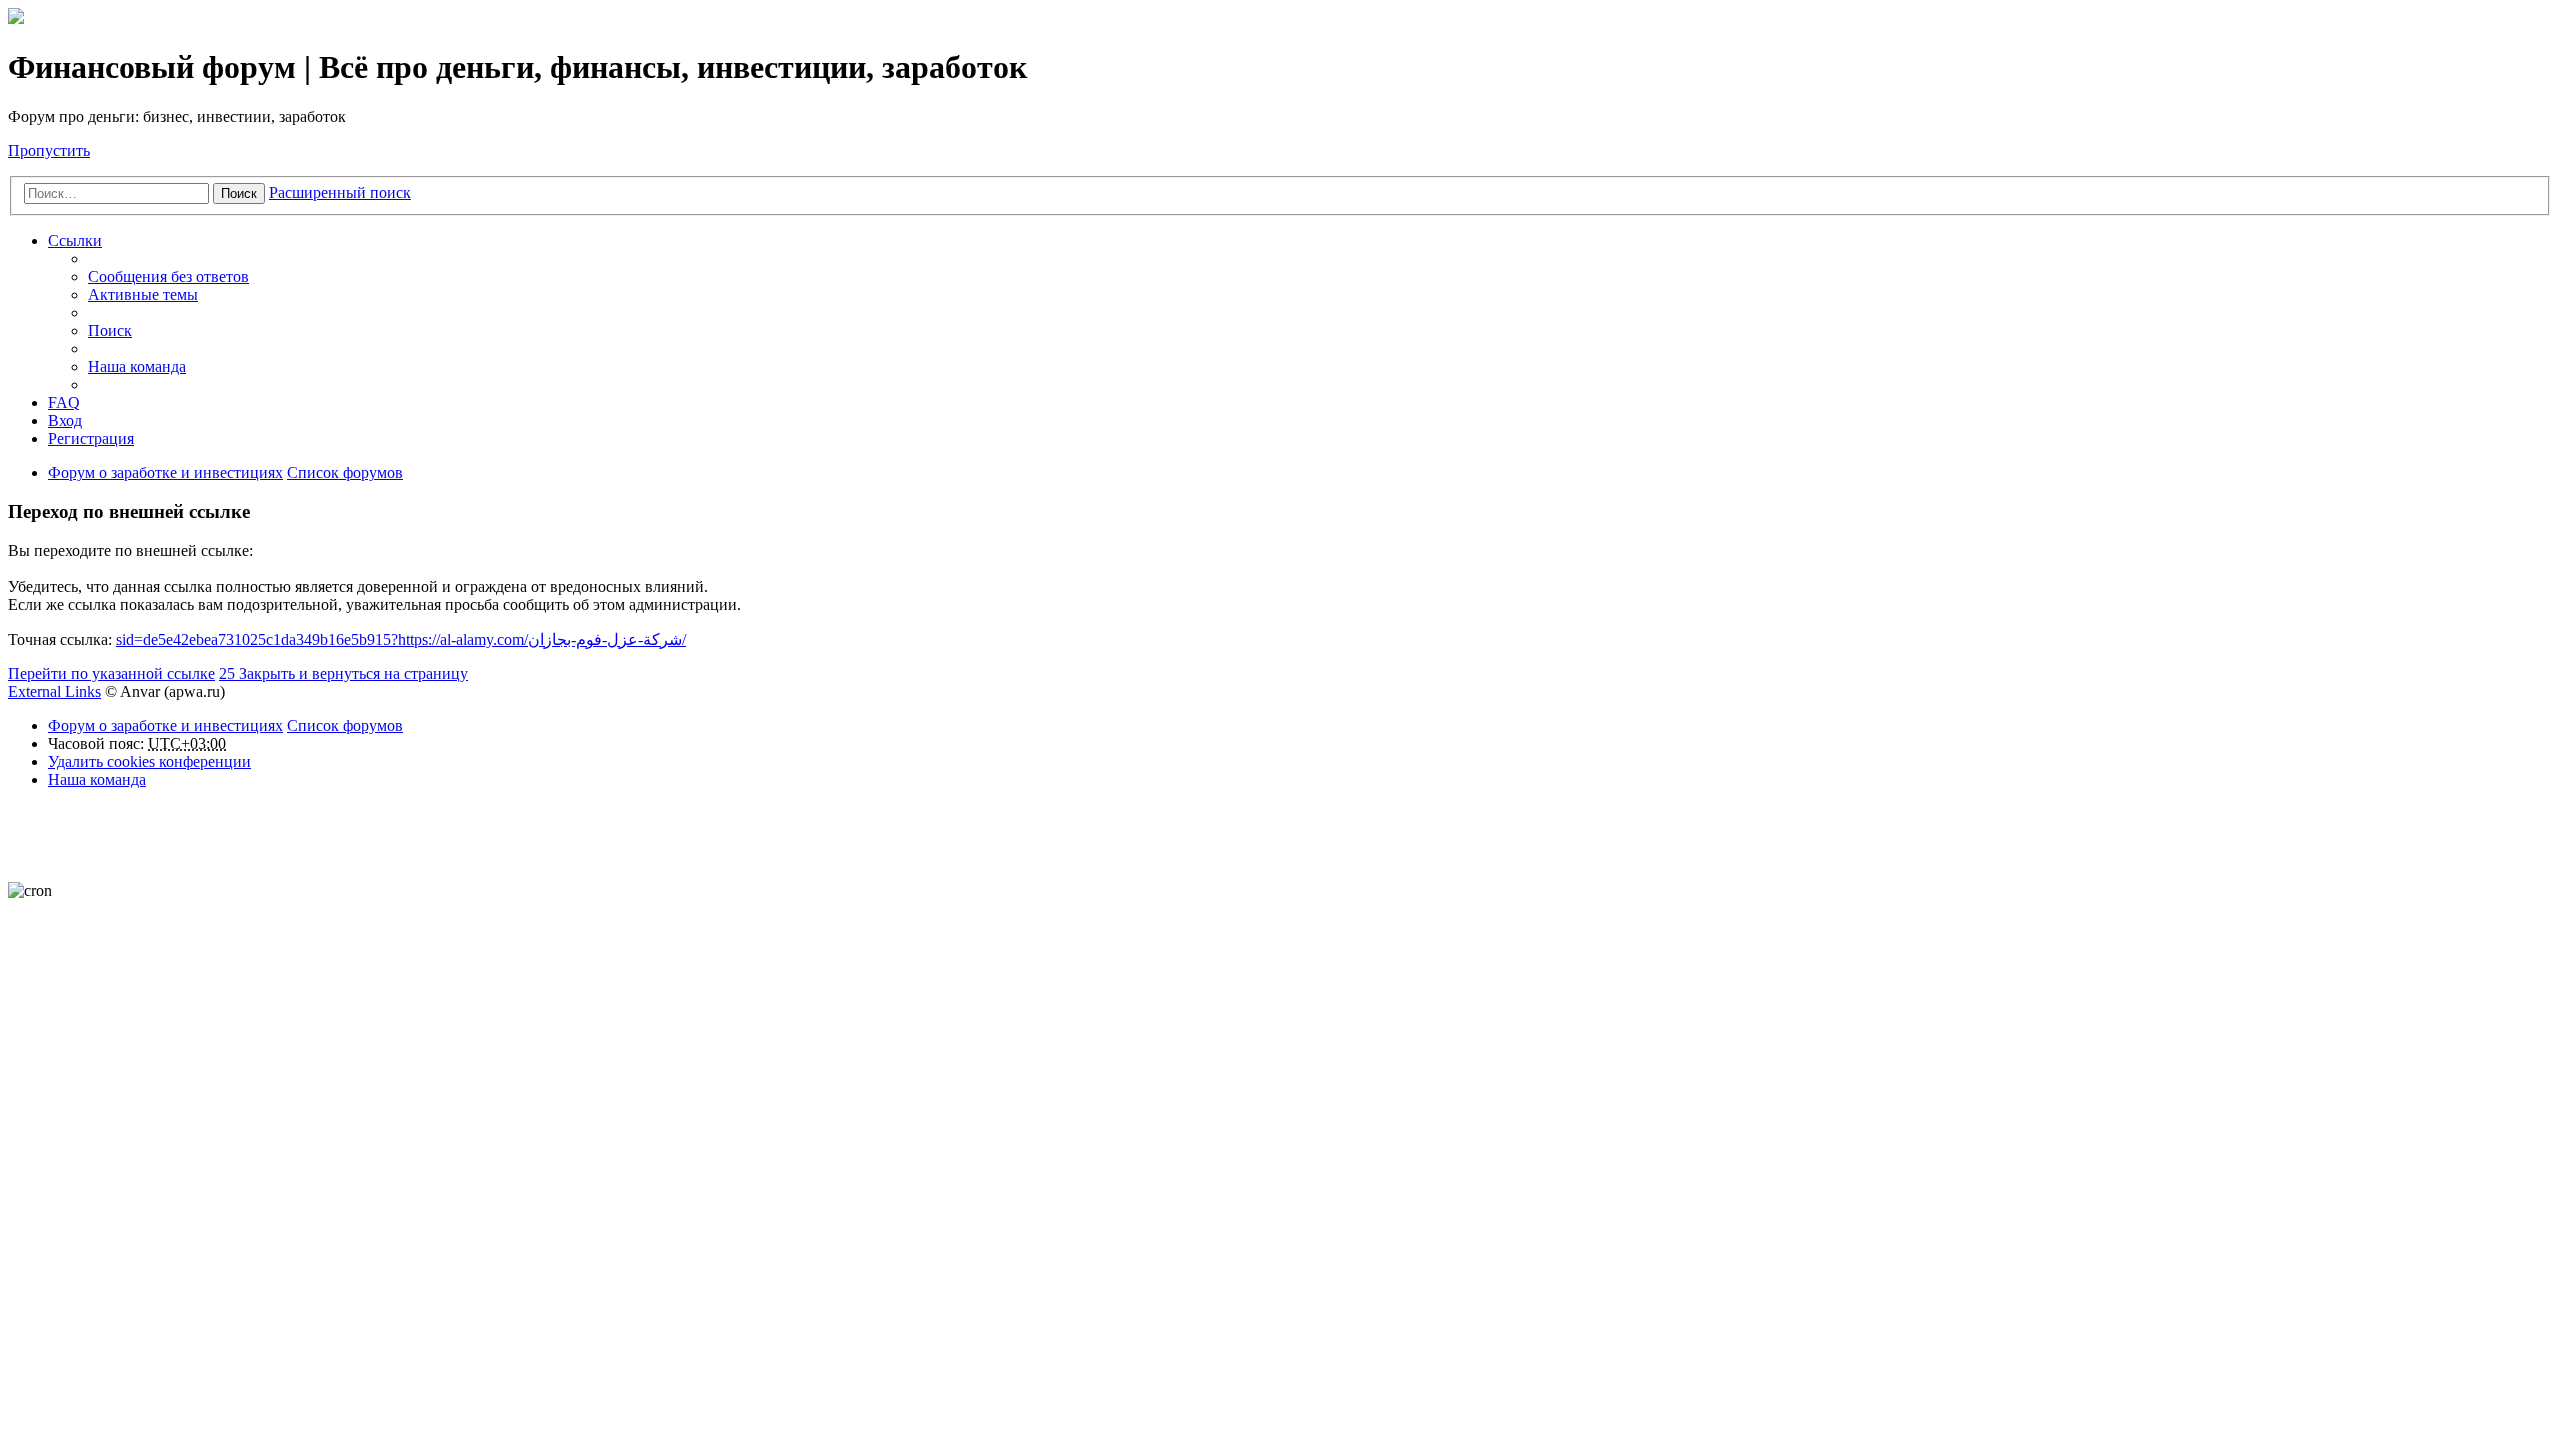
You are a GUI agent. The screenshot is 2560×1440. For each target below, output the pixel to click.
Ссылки (75, 240)
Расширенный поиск (340, 192)
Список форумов (345, 725)
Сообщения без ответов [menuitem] (168, 276)
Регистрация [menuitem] (91, 438)
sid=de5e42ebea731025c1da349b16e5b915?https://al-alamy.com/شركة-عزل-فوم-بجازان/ (401, 639)
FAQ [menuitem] (64, 402)
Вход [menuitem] (65, 420)
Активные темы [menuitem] (143, 294)
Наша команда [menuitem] (137, 366)
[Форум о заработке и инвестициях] (16, 18)
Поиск (239, 193)
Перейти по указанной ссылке (111, 673)
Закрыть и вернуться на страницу (343, 673)
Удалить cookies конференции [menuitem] (149, 761)
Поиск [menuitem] (110, 330)
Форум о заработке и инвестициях (165, 725)
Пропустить (49, 150)
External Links (54, 691)
